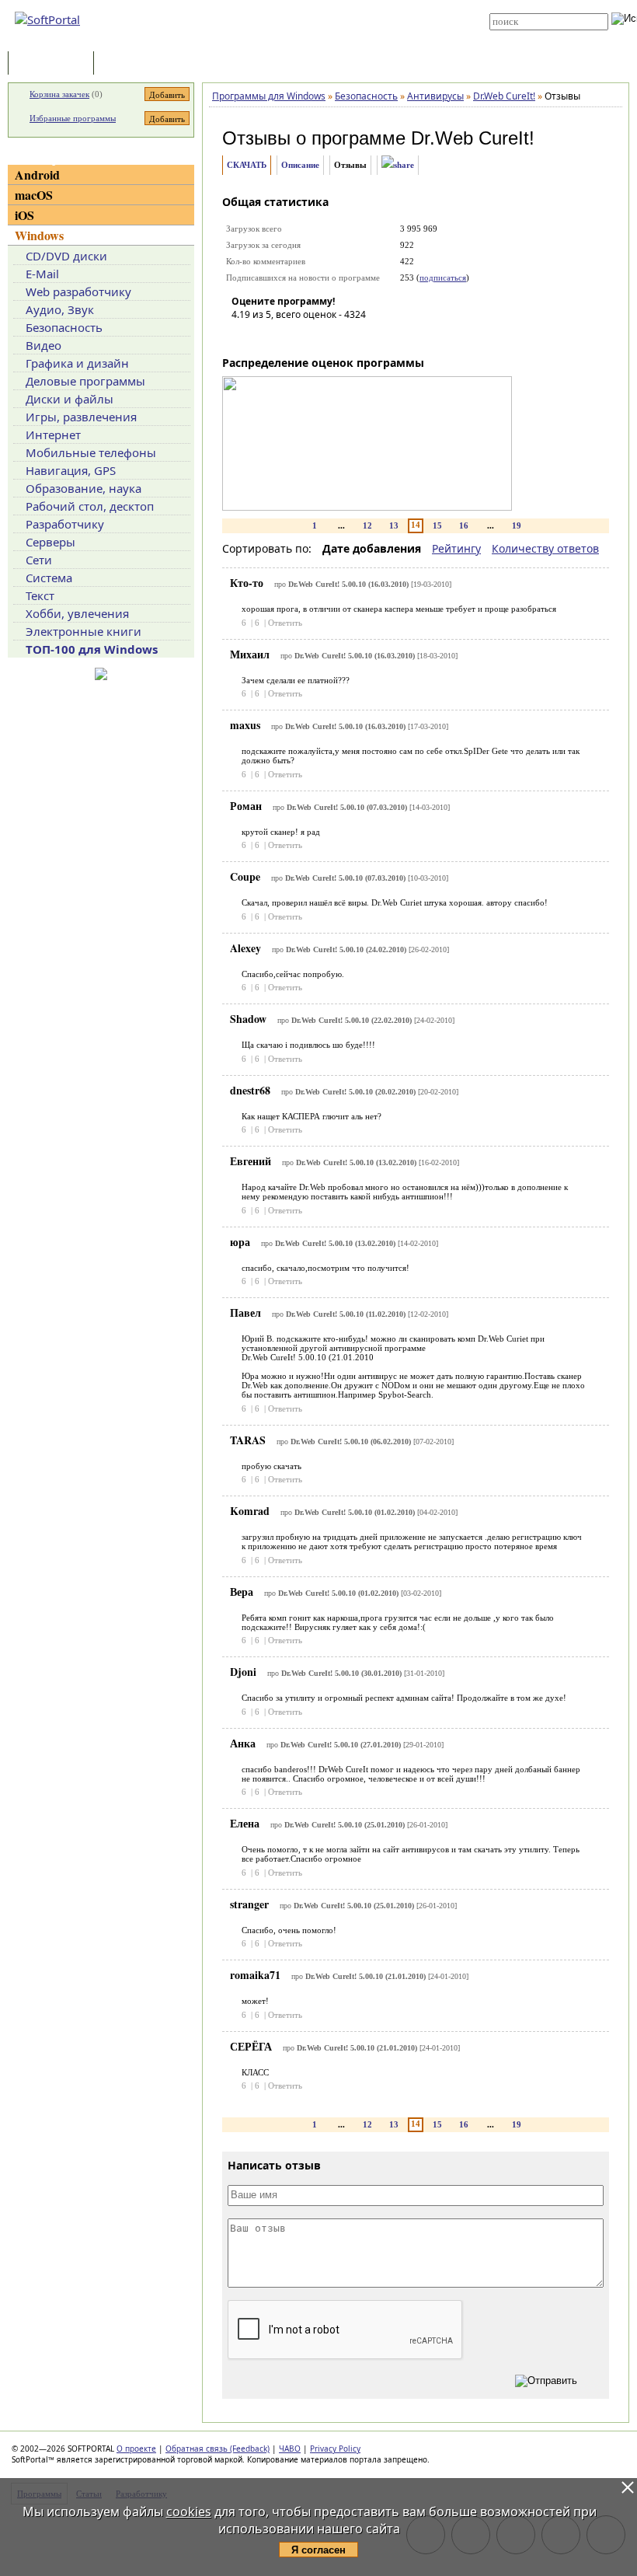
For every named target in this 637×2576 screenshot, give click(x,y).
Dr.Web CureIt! (473, 138)
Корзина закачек (59, 94)
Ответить (285, 623)
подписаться (443, 277)
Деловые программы (85, 381)
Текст (40, 595)
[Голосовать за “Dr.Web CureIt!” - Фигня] (243, 337)
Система (49, 578)
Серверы (50, 542)
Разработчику (65, 524)
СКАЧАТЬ (247, 165)
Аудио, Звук (60, 309)
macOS (34, 195)
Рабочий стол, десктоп (90, 506)
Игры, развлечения (81, 417)
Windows (39, 235)
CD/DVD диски (66, 256)
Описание (300, 165)
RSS (295, 40)
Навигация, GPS (71, 470)
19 (517, 525)
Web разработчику (78, 291)
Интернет (53, 435)
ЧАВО (290, 2449)
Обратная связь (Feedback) (218, 2449)
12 (367, 525)
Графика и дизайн (77, 363)
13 (394, 525)
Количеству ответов (545, 548)
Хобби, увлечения (77, 613)
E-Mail (42, 274)
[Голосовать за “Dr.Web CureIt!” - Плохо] (266, 337)
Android (37, 175)
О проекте (136, 2449)
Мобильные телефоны (91, 452)
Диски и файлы (70, 399)
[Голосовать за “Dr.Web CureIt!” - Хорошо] (313, 337)
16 (464, 525)
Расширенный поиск (533, 35)
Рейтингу (456, 548)
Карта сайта (312, 29)
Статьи (131, 64)
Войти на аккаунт (320, 5)
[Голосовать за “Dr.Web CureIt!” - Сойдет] (290, 337)
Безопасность (64, 327)
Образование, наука (84, 488)
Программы (54, 64)
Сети (39, 560)
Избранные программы (73, 118)
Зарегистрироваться (327, 17)
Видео (44, 345)
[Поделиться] (398, 165)
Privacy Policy (335, 2449)
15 (437, 525)
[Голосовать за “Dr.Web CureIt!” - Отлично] (336, 337)
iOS (24, 215)
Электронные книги (84, 631)
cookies (189, 2511)
